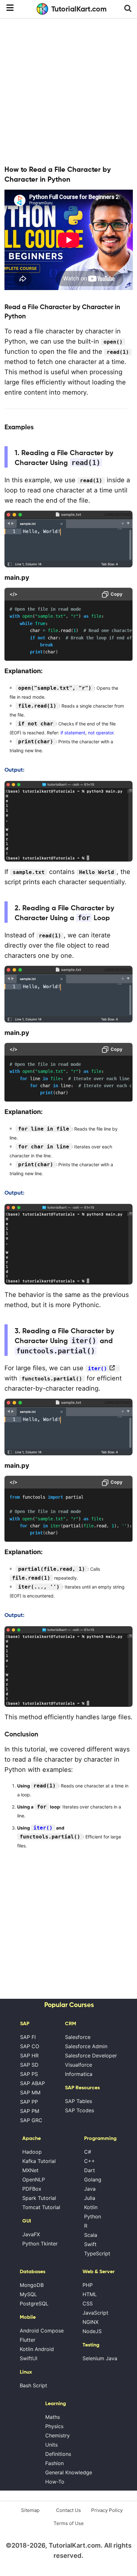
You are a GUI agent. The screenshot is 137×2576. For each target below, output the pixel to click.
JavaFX (31, 2234)
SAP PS (29, 2074)
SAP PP (29, 2102)
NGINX (90, 2322)
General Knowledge (69, 2472)
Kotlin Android (37, 2349)
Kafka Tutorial (39, 2161)
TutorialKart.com (79, 9)
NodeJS (92, 2331)
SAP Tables (79, 2101)
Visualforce (79, 2065)
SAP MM (30, 2092)
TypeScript (97, 2253)
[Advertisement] (68, 91)
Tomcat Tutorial (41, 2207)
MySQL (28, 2294)
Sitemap (30, 2510)
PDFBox (32, 2189)
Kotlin (91, 2207)
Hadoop (32, 2152)
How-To (55, 2482)
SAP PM (30, 2111)
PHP (88, 2285)
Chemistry (58, 2435)
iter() (97, 1368)
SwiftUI (29, 2358)
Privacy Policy (107, 2510)
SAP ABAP (32, 2083)
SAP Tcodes (79, 2110)
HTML (90, 2294)
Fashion (54, 2463)
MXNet (30, 2170)
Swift (90, 2244)
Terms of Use (69, 2523)
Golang (93, 2179)
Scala (91, 2235)
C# (88, 2152)
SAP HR (29, 2056)
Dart (90, 2170)
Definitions (58, 2454)
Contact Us (68, 2510)
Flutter (28, 2340)
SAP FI (28, 2037)
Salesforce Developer (91, 2056)
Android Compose (42, 2331)
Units (51, 2445)
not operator (101, 733)
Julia (90, 2198)
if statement (73, 733)
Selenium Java (100, 2358)
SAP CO (30, 2046)
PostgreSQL (34, 2303)
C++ (90, 2161)
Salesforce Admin (86, 2046)
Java (90, 2189)
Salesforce (78, 2037)
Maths (53, 2417)
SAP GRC (31, 2120)
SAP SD (29, 2065)
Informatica (79, 2074)
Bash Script (33, 2385)
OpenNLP (34, 2179)
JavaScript (95, 2313)
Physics (54, 2426)
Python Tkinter (40, 2244)
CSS (88, 2303)
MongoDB (32, 2285)
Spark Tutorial (39, 2198)
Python (93, 2216)
